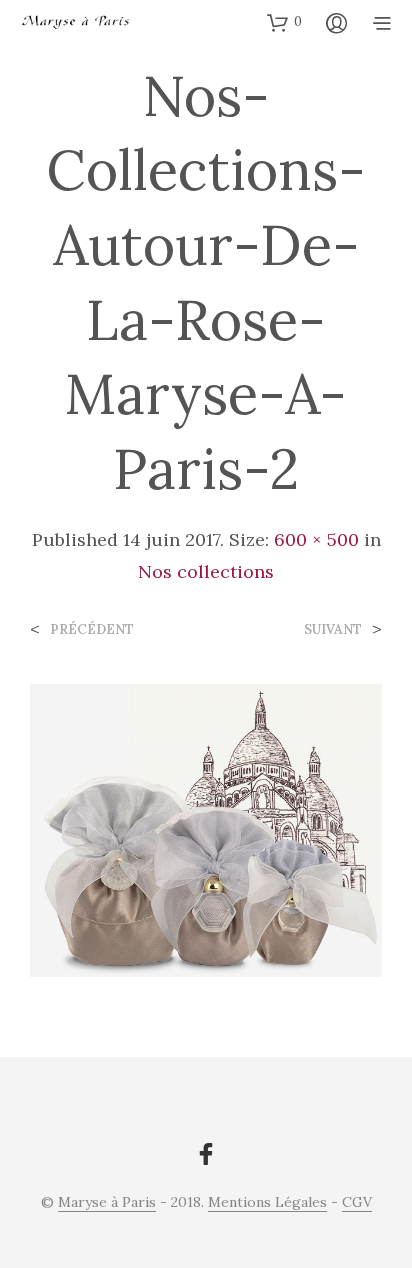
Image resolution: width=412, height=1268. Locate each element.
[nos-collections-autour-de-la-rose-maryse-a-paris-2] (206, 829)
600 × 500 (316, 539)
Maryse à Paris (107, 1203)
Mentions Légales (267, 1203)
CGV (357, 1203)
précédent (92, 629)
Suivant (333, 629)
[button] (284, 22)
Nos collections (206, 571)
